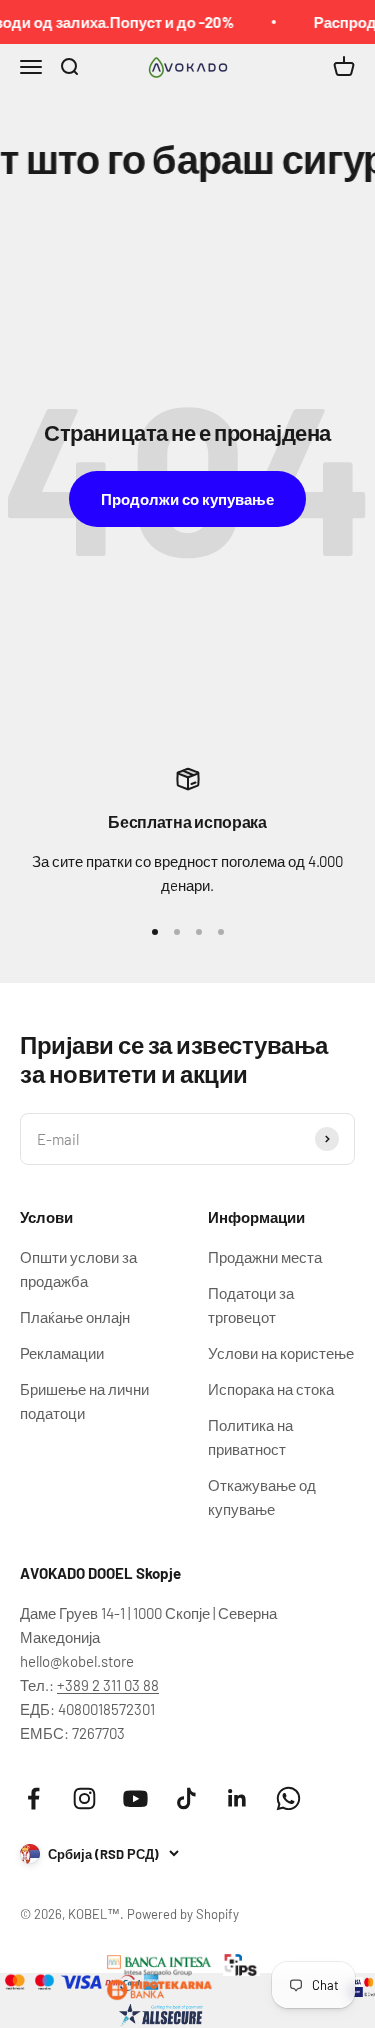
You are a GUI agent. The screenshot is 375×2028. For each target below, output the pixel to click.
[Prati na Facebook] (33, 1798)
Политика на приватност (250, 1437)
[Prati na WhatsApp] (288, 1798)
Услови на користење (281, 1353)
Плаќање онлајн (75, 1317)
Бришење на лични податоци (84, 1401)
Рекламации (62, 1353)
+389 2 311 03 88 (108, 1685)
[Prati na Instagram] (84, 1798)
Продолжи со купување (187, 499)
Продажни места (265, 1257)
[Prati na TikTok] (186, 1798)
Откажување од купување (262, 1497)
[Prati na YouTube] (135, 1798)
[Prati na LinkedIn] (237, 1798)
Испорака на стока (271, 1389)
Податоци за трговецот (251, 1305)
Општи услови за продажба (78, 1269)
